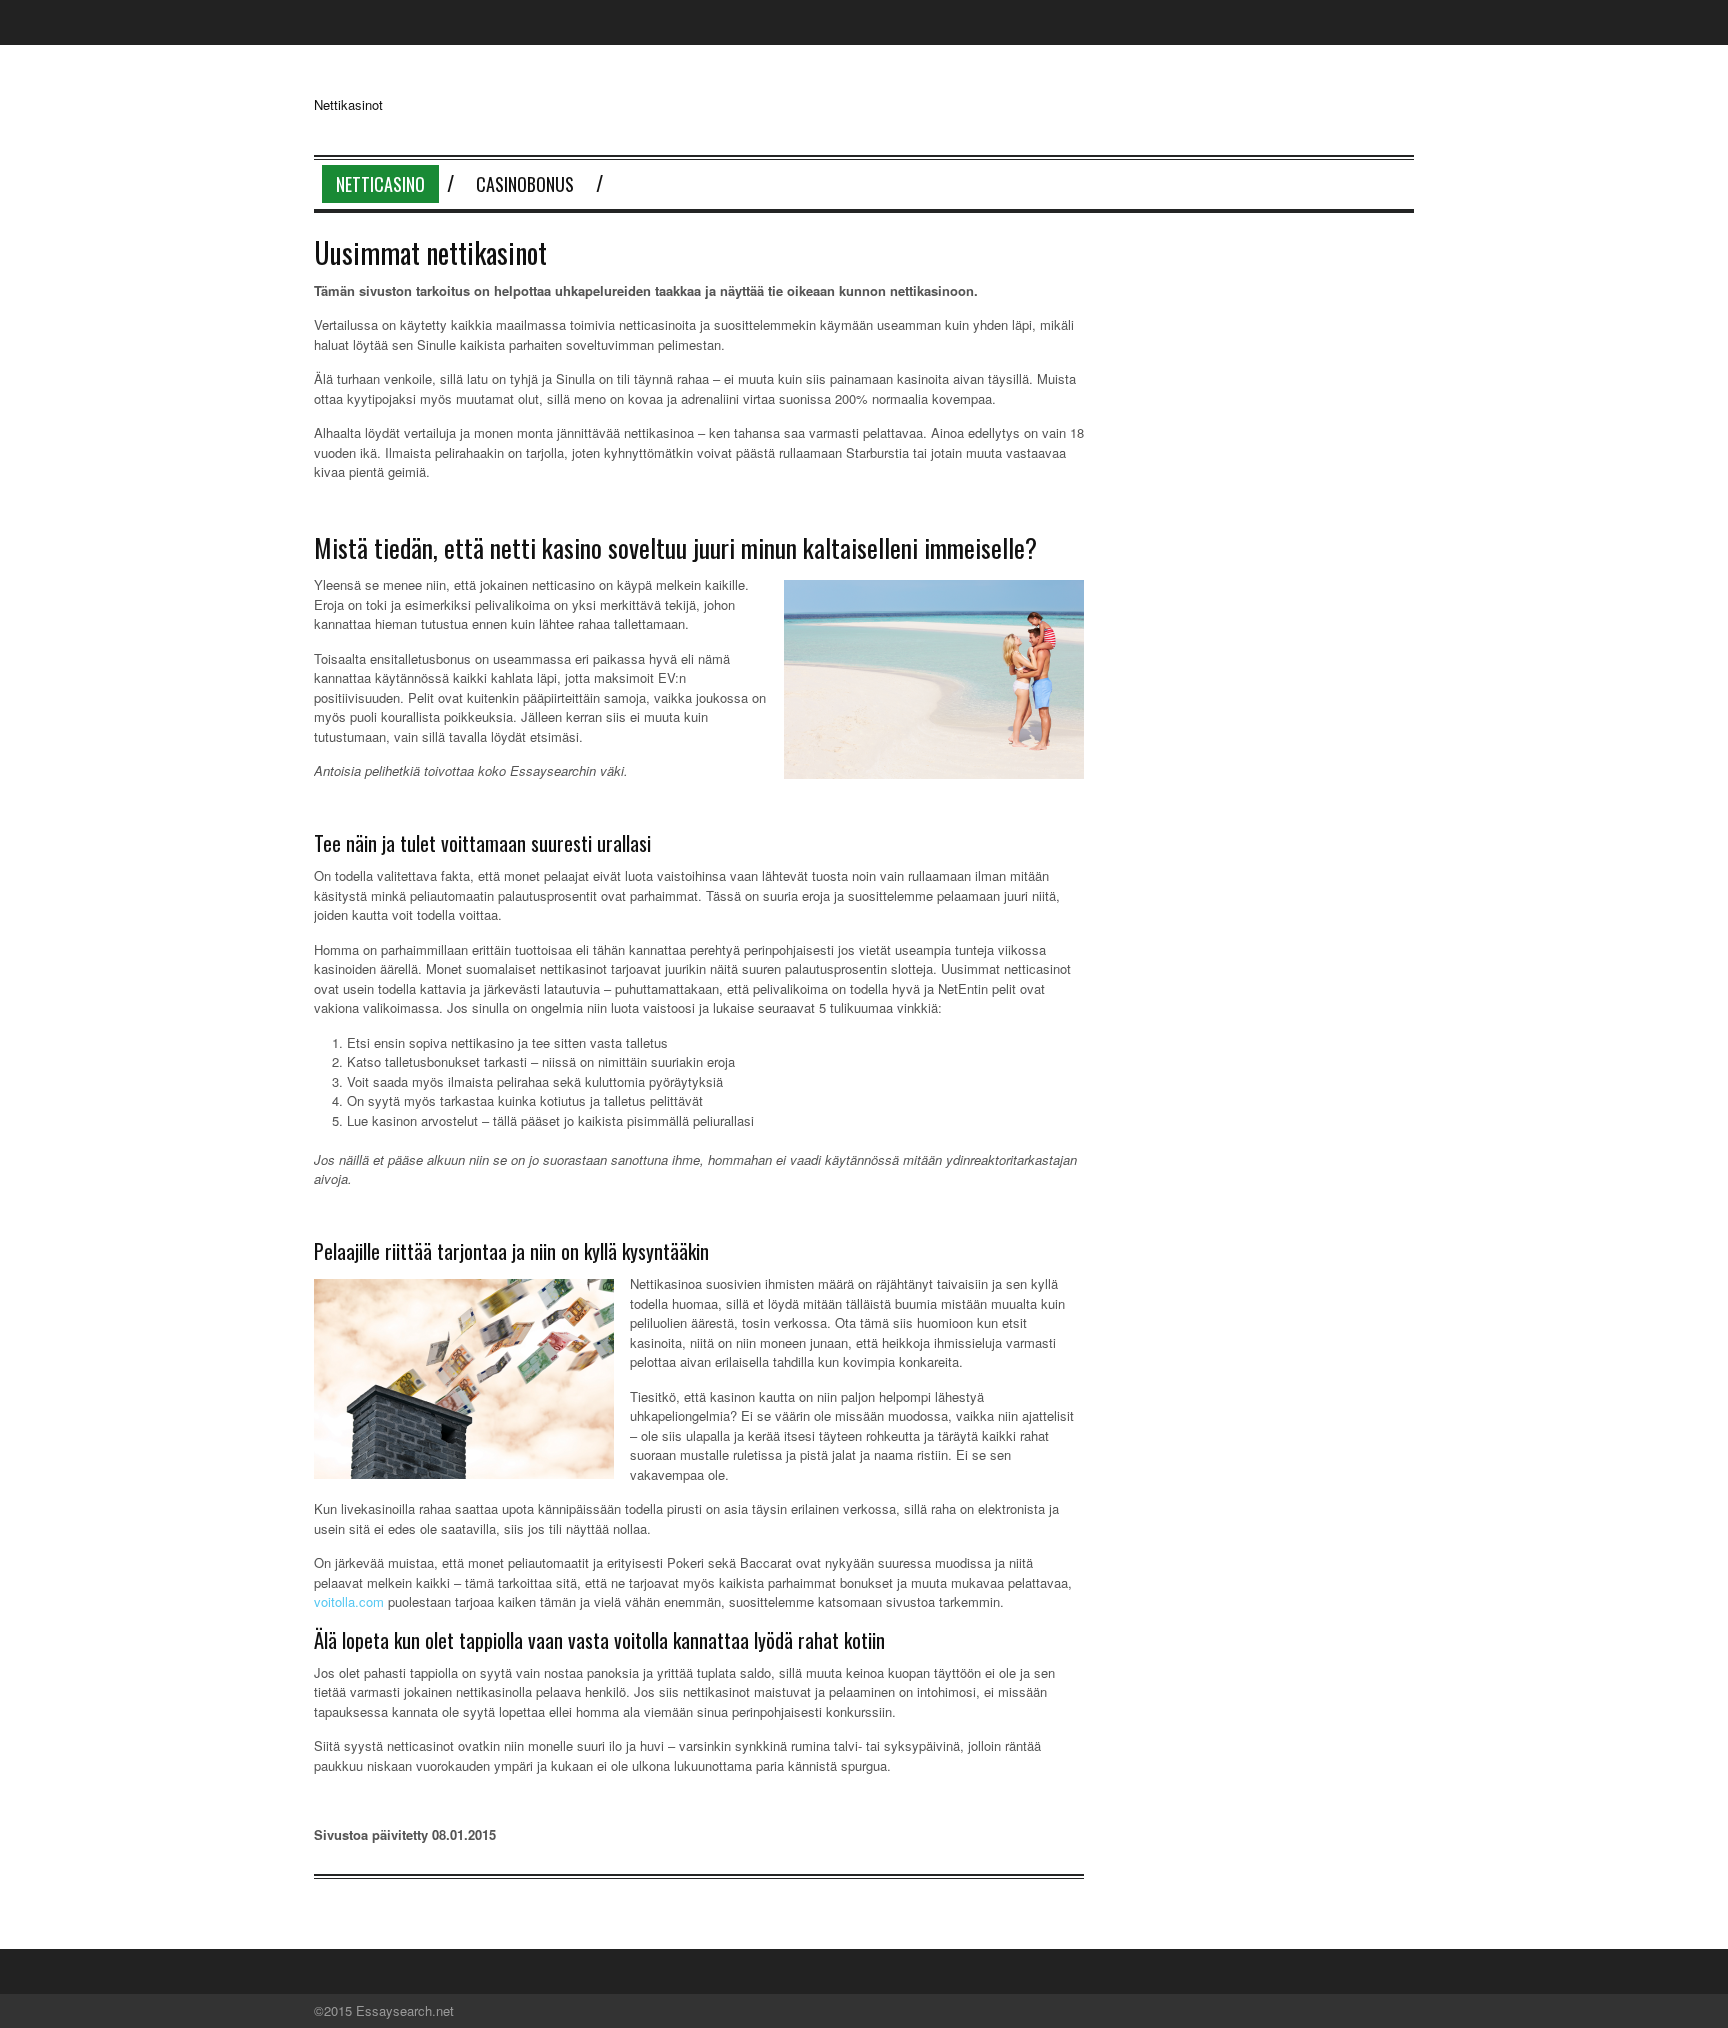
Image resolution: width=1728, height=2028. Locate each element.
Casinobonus (525, 184)
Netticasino (380, 184)
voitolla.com (349, 1601)
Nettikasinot (348, 104)
